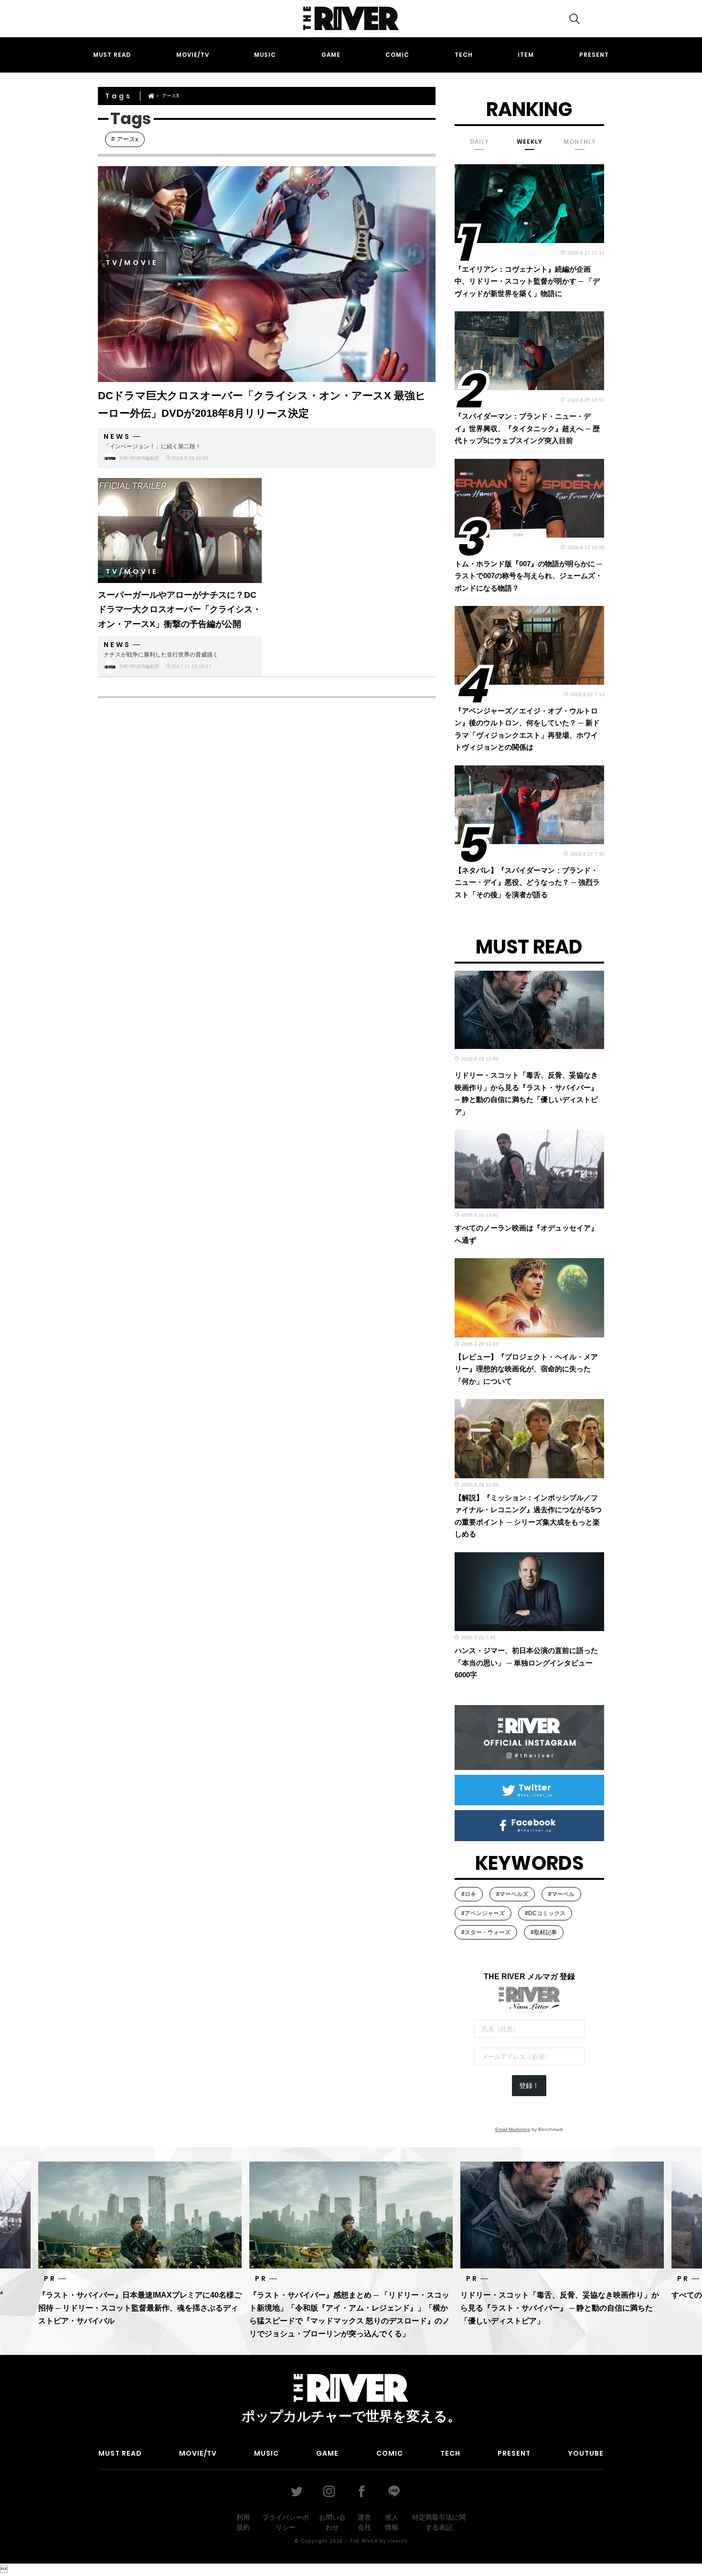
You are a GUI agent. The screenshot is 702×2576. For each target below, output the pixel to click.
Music (265, 55)
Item (526, 55)
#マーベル (561, 1894)
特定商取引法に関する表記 (439, 2522)
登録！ (529, 2086)
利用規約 (243, 2522)
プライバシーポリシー (286, 2522)
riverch (398, 2541)
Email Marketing (513, 2129)
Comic (397, 55)
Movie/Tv (193, 55)
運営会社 (364, 2522)
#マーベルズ (512, 1894)
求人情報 (392, 2522)
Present (594, 55)
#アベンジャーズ (483, 1913)
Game (331, 55)
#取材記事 (544, 1932)
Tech (464, 55)
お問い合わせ (332, 2522)
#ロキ (469, 1894)
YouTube (586, 2453)
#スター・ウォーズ (486, 1932)
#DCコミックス (545, 1913)
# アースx (125, 139)
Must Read (112, 55)
